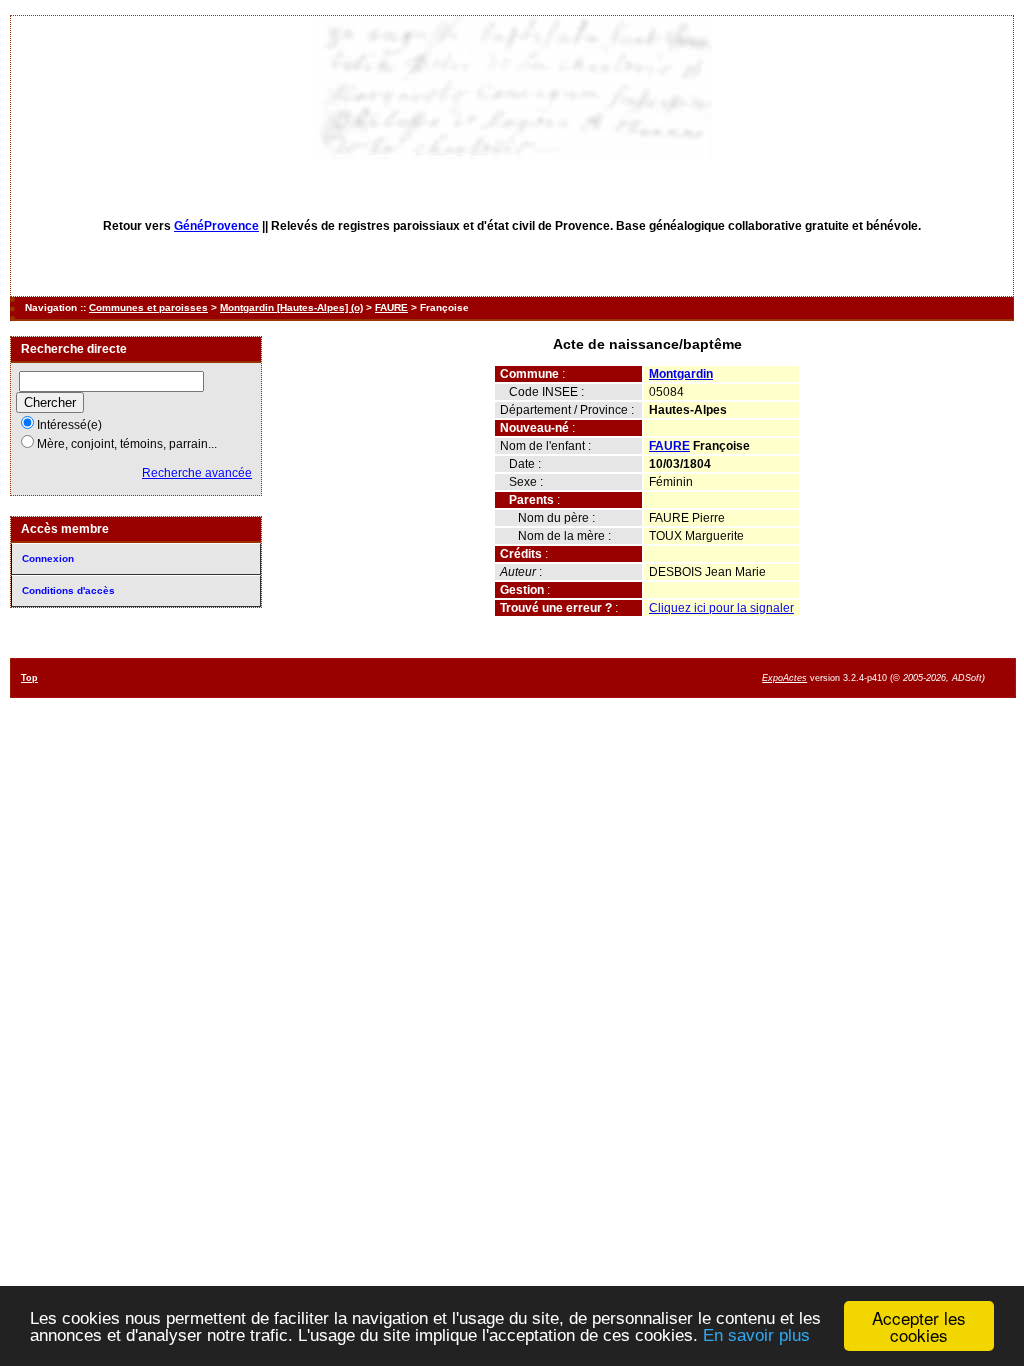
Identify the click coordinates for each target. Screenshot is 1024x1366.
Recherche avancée (197, 473)
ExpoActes (784, 678)
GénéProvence (216, 226)
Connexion (48, 558)
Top (29, 678)
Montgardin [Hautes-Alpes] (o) (291, 307)
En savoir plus (756, 1335)
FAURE (391, 307)
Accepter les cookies (919, 1326)
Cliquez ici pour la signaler (721, 608)
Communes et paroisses (148, 307)
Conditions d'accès (68, 590)
